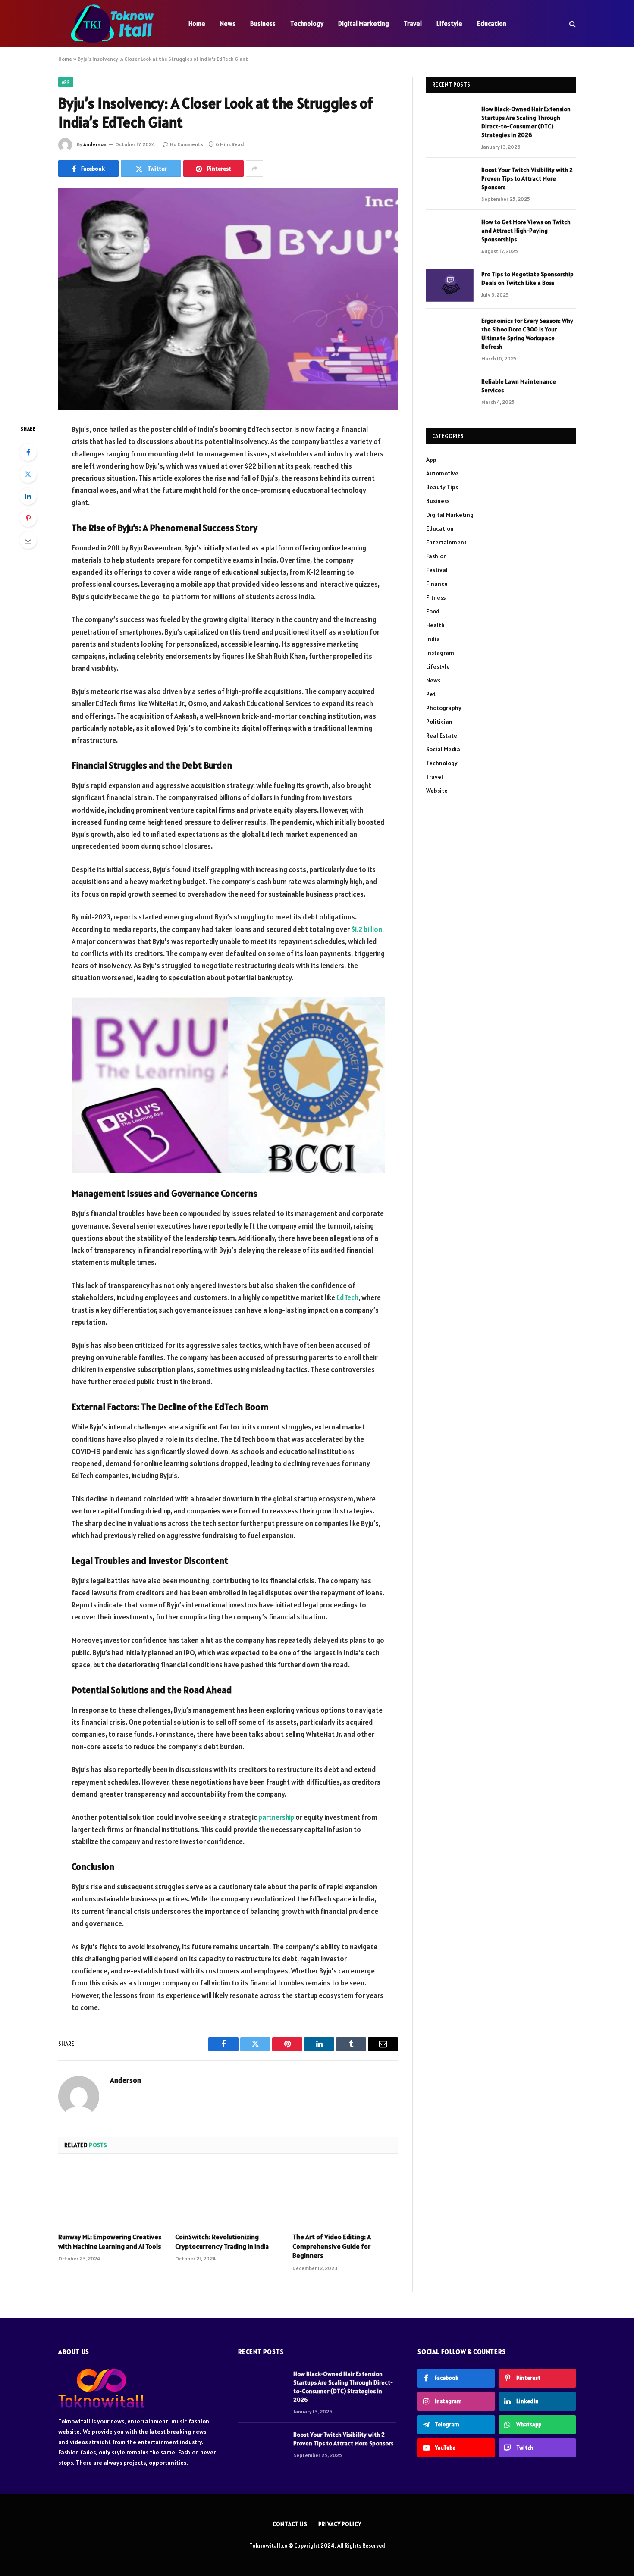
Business (263, 23)
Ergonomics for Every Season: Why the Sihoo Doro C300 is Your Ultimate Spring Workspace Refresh (527, 334)
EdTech (347, 1297)
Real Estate (442, 735)
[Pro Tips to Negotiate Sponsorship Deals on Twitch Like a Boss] (450, 285)
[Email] (28, 540)
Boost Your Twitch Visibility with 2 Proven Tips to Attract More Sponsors (527, 178)
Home (197, 23)
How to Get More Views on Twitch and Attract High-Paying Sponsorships (526, 231)
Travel (413, 23)
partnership (276, 1817)
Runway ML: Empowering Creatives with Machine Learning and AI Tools (110, 2241)
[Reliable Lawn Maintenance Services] (450, 393)
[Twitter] (28, 474)
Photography (444, 708)
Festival (437, 570)
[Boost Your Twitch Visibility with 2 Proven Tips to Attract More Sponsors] (450, 181)
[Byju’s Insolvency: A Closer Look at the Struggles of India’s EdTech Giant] (228, 299)
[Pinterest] (28, 518)
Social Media (443, 749)
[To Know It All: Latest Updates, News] (112, 24)
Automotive (442, 473)
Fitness (436, 597)
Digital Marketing (364, 23)
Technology (307, 23)
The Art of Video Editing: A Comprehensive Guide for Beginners (332, 2246)
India (433, 639)
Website (437, 791)
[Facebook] (28, 452)
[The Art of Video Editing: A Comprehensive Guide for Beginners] (345, 2196)
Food (433, 611)
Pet (431, 694)
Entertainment (446, 542)
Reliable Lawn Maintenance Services (519, 386)
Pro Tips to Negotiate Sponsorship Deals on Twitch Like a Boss (527, 278)
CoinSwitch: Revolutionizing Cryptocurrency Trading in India (222, 2241)
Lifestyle (449, 23)
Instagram (440, 653)
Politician (439, 722)
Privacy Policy (340, 2524)
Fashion (436, 556)
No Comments (187, 144)
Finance (437, 584)
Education (492, 23)
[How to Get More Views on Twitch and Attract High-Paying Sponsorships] (450, 233)
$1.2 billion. (367, 929)
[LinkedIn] (28, 496)
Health (435, 625)
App (66, 82)
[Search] (572, 24)
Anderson (95, 144)
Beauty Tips (442, 487)
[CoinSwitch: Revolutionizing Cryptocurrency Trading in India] (228, 2196)
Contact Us (290, 2524)
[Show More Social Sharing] (254, 169)
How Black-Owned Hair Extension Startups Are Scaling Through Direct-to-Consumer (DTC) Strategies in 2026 (526, 122)
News (228, 23)
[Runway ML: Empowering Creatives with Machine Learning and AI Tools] (111, 2196)
